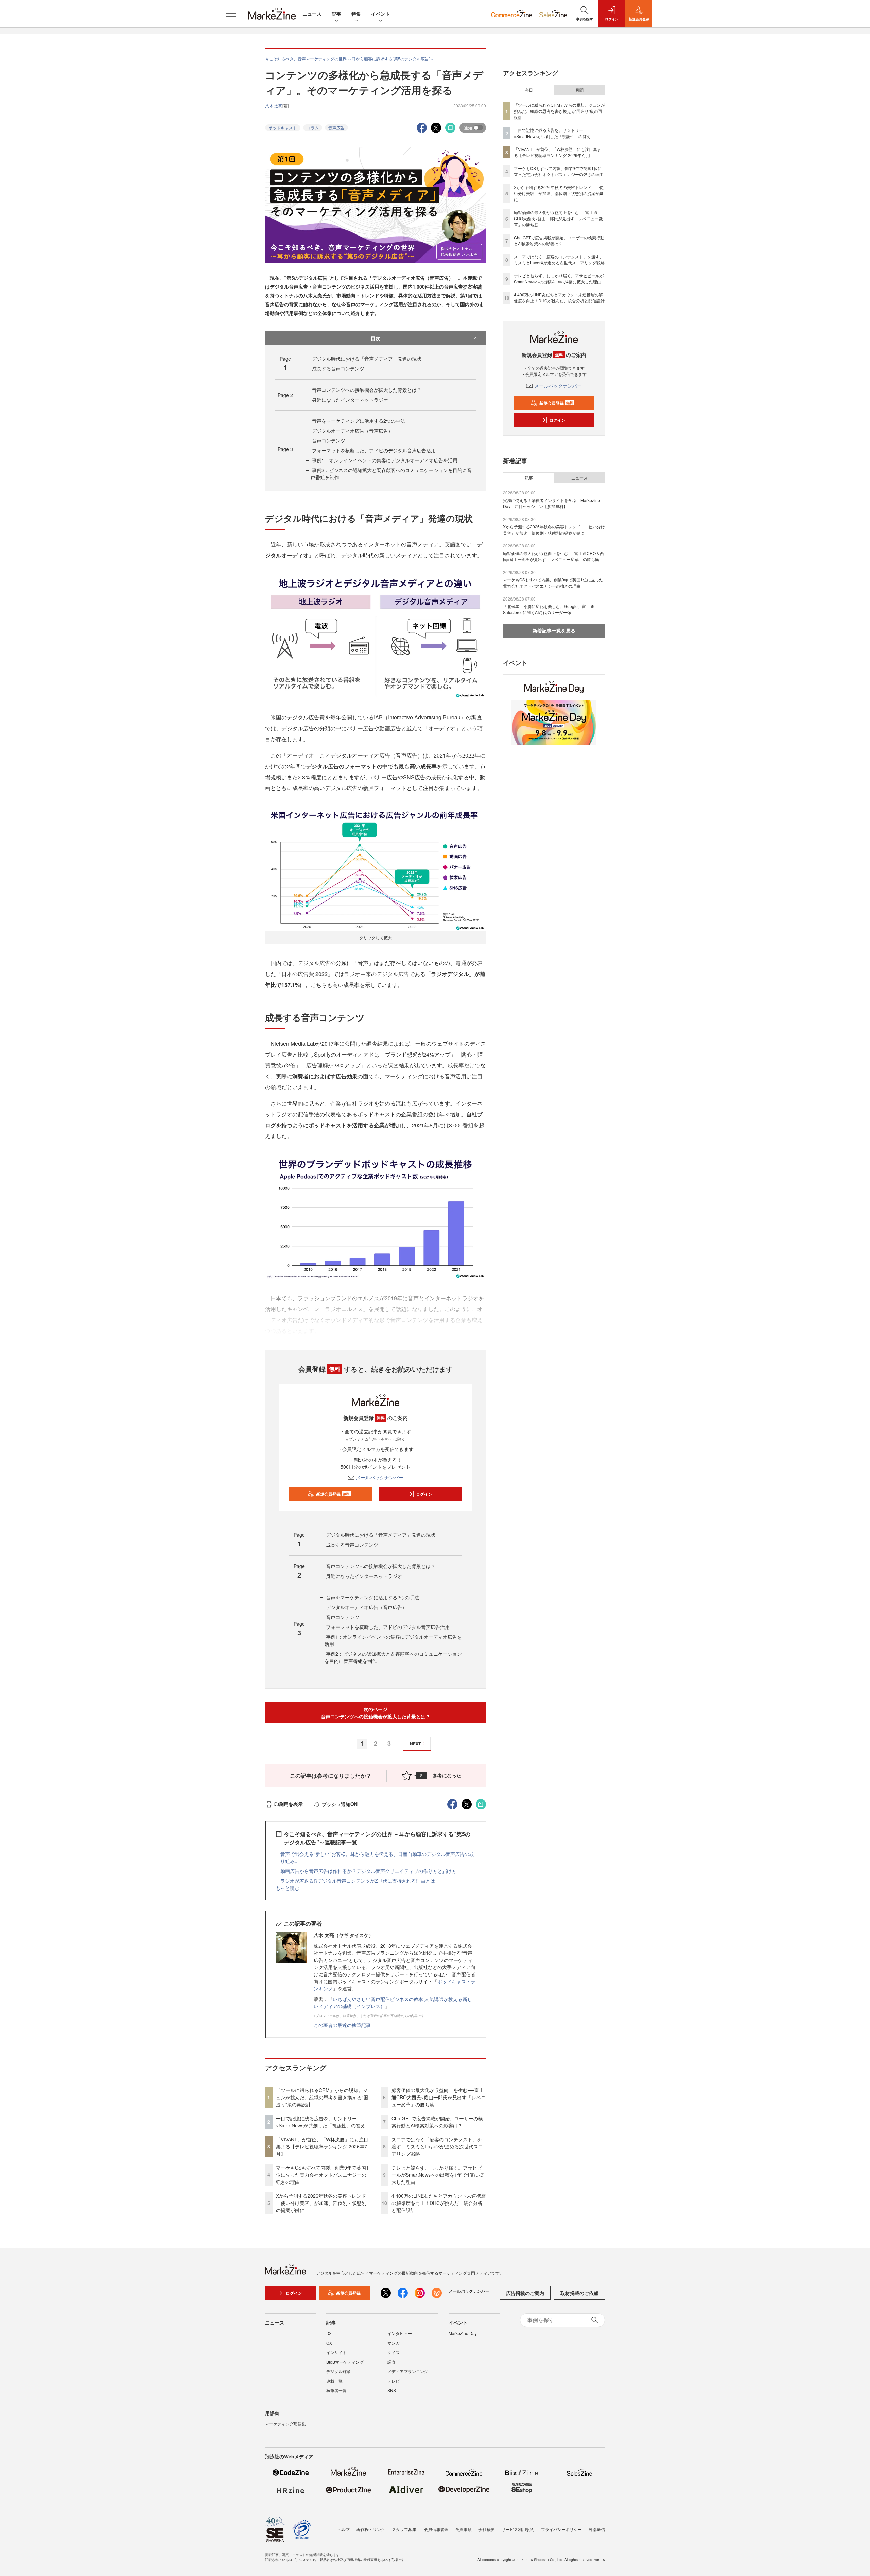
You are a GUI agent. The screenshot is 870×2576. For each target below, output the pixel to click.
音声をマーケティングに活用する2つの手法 (359, 421)
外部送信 (597, 2529)
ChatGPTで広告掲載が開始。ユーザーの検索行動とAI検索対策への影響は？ (437, 2122)
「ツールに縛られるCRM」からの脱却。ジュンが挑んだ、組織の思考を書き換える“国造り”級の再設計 (322, 2097)
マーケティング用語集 (285, 2424)
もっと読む (288, 1888)
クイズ (394, 2352)
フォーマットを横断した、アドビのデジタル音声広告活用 (374, 450)
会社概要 (487, 2529)
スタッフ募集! (405, 2529)
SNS (392, 2390)
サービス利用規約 (518, 2529)
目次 (376, 338)
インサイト (336, 2352)
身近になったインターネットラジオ (350, 400)
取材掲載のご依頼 (579, 2293)
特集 (356, 14)
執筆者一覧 (336, 2390)
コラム (313, 128)
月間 (579, 90)
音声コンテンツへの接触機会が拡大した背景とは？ (367, 390)
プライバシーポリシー (561, 2529)
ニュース (312, 14)
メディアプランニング (408, 2371)
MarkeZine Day (463, 2333)
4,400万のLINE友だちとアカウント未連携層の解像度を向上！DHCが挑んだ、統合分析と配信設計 (439, 2203)
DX (329, 2333)
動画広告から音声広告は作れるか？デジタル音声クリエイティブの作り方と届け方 (368, 1871)
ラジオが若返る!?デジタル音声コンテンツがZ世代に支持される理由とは (358, 1881)
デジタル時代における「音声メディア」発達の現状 (367, 359)
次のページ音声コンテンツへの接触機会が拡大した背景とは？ (376, 1713)
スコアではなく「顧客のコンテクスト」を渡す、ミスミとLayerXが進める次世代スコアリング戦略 (437, 2146)
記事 (336, 14)
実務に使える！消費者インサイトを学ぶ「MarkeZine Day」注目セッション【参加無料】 (552, 503)
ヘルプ (344, 2529)
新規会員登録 (333, 1494)
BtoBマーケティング (345, 2362)
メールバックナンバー (380, 1477)
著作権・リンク (371, 2529)
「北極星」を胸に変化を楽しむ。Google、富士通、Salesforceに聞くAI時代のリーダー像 (551, 609)
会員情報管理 (436, 2529)
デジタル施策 (338, 2371)
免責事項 (464, 2529)
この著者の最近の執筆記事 (342, 2025)
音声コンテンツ (329, 440)
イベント (381, 14)
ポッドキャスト (283, 128)
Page (285, 395)
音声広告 (336, 128)
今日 (529, 90)
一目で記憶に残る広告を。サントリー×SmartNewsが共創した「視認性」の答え (321, 2122)
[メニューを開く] (231, 14)
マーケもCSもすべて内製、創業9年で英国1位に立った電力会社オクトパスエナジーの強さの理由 (322, 2175)
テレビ (394, 2381)
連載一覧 (334, 2381)
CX (329, 2343)
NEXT (415, 1744)
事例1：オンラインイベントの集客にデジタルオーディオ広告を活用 (385, 460)
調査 (391, 2362)
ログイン (424, 1494)
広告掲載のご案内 (525, 2293)
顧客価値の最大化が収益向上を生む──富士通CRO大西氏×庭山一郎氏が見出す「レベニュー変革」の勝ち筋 (439, 2097)
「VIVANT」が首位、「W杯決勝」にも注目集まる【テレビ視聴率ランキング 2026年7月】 (322, 2146)
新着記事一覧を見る (554, 630)
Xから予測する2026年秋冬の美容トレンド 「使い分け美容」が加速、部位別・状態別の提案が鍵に (323, 2203)
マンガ (394, 2343)
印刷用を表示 (289, 1804)
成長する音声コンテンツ (338, 368)
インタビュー (400, 2333)
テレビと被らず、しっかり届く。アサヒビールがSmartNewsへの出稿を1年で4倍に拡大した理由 (438, 2175)
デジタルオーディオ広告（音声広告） (352, 431)
